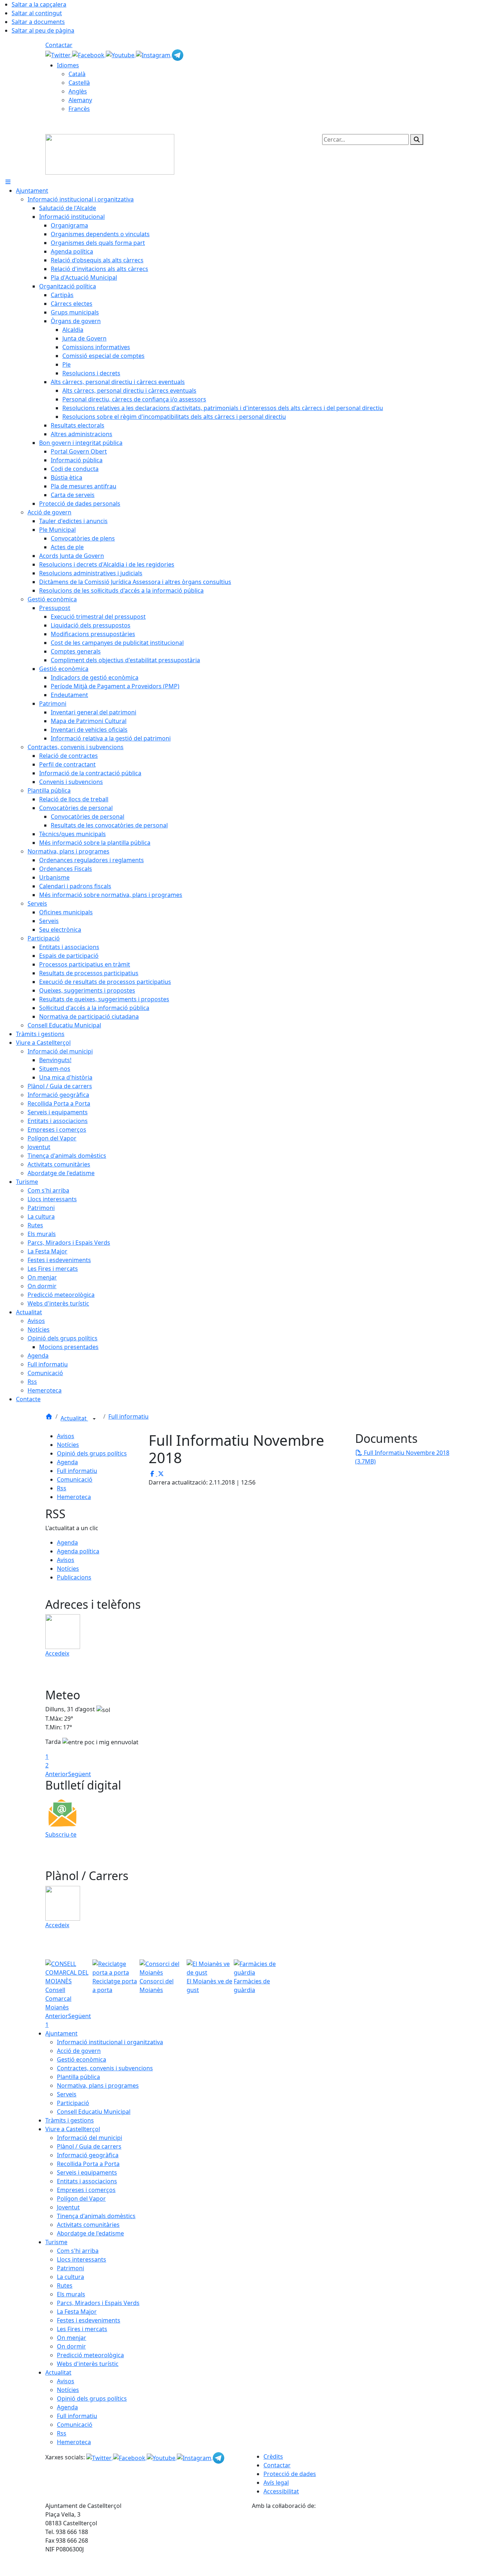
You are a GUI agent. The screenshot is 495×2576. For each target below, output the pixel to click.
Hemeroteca (74, 1497)
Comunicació (75, 1479)
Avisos (66, 1436)
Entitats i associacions (87, 2181)
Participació (73, 2103)
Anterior (57, 1774)
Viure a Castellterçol (73, 2129)
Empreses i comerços (86, 2190)
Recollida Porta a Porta (88, 2164)
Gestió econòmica (82, 2059)
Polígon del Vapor (81, 2199)
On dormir (71, 2346)
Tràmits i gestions (70, 2120)
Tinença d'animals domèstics (96, 2216)
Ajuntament (61, 2033)
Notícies (68, 1445)
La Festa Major (77, 2312)
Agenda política (78, 1551)
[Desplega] (94, 1419)
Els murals (71, 2294)
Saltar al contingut (37, 13)
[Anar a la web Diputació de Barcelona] (351, 2542)
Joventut (68, 2207)
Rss (62, 1488)
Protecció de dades (290, 2474)
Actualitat (74, 1418)
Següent (80, 1774)
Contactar (59, 45)
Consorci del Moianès (157, 1986)
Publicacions (74, 1577)
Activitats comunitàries (88, 2225)
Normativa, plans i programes (98, 2086)
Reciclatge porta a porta (115, 1986)
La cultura (70, 2277)
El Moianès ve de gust (209, 1986)
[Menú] (8, 182)
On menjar (72, 2338)
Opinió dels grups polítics (92, 1453)
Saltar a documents (38, 22)
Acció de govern (79, 2051)
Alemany (80, 100)
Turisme (56, 2242)
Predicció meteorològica (90, 2355)
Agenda (67, 1462)
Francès (79, 109)
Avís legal (276, 2483)
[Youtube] (121, 54)
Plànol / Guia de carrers (89, 2146)
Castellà (79, 83)
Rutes (65, 2285)
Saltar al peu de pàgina (43, 30)
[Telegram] (178, 54)
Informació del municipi (90, 2138)
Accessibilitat (281, 2491)
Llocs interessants (82, 2259)
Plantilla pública (78, 2077)
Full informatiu (128, 1416)
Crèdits (273, 2456)
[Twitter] (59, 54)
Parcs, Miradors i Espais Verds (98, 2303)
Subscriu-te (61, 1834)
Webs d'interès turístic (88, 2364)
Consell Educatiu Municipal (94, 2112)
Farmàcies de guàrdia (252, 1986)
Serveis (67, 2094)
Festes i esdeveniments (89, 2320)
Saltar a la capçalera (39, 4)
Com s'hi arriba (78, 2251)
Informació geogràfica (88, 2155)
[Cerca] (417, 139)
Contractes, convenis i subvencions (105, 2068)
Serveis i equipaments (87, 2172)
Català (77, 74)
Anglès (78, 91)
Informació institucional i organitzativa (110, 2042)
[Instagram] (154, 54)
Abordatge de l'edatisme (90, 2233)
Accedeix (57, 1653)
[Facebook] (89, 54)
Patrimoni (70, 2268)
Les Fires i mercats (82, 2329)
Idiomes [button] (68, 65)
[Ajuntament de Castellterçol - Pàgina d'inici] (110, 154)
